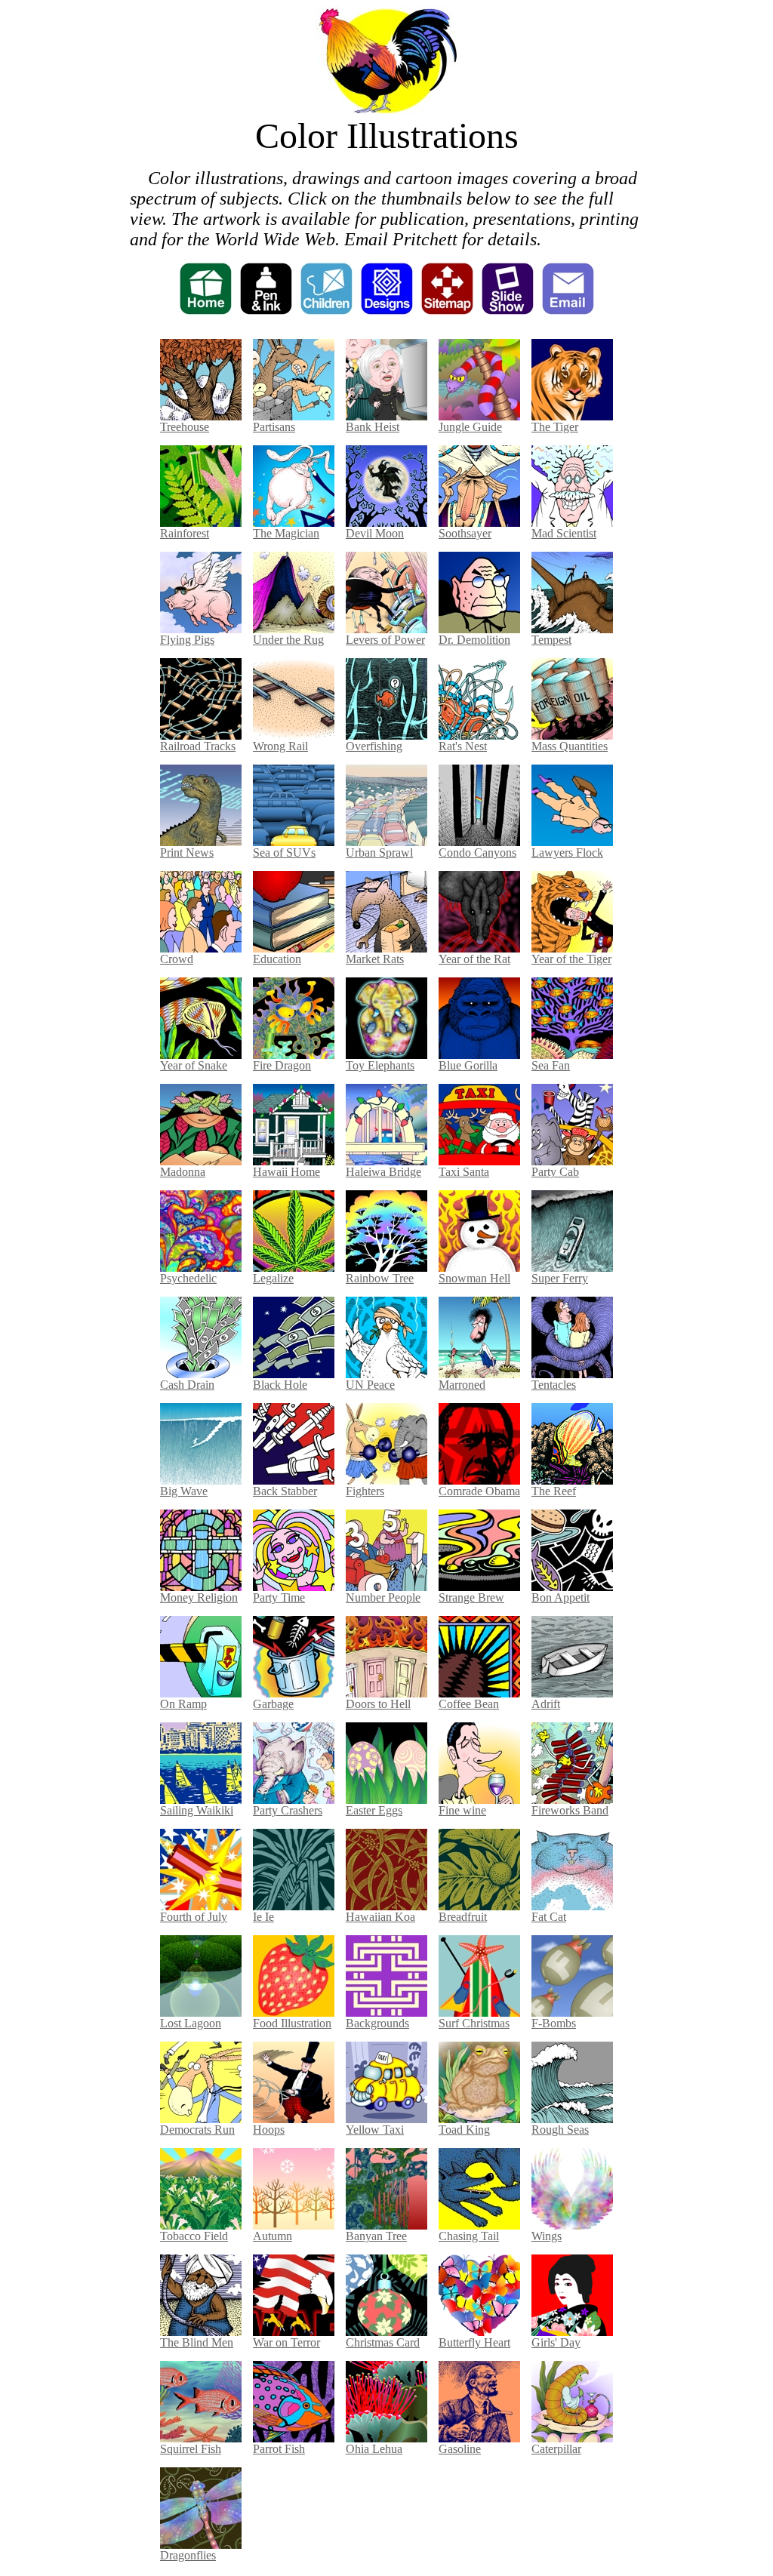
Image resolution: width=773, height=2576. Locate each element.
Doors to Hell (378, 1704)
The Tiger (555, 427)
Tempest (551, 640)
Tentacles (554, 1385)
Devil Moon (375, 533)
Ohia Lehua (374, 2449)
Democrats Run (197, 2130)
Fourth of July (194, 1917)
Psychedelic (188, 1278)
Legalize (273, 1278)
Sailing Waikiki (197, 1810)
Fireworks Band (570, 1810)
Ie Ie (263, 1917)
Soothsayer (465, 533)
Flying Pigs (187, 640)
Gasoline (460, 2449)
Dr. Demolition (474, 640)
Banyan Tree (376, 2236)
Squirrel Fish (191, 2449)
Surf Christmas (474, 2023)
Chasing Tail (469, 2236)
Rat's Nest (463, 746)
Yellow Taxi (375, 2130)
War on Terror (286, 2342)
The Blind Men (197, 2342)
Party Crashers (288, 1810)
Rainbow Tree (380, 1278)
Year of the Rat (474, 959)
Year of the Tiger (571, 959)
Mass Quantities (570, 746)
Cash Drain (187, 1385)
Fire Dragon (282, 1065)
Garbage (273, 1704)
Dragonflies (188, 2555)
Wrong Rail (280, 746)
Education (277, 959)
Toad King (464, 2130)
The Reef (554, 1491)
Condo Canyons (477, 853)
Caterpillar (556, 2449)
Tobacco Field (194, 2236)
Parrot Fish (279, 2449)
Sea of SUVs (284, 853)
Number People (383, 1597)
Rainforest (185, 533)
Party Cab (555, 1172)
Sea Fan (551, 1065)
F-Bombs (554, 2023)
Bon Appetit (561, 1597)
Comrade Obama (479, 1491)
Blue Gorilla (468, 1065)
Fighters (365, 1491)
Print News (187, 853)
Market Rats (375, 959)
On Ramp (183, 1704)
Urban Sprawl (379, 853)
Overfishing (374, 746)
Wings (547, 2236)
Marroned (462, 1385)
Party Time (279, 1597)
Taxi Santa (464, 1172)
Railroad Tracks (198, 746)
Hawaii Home (286, 1172)
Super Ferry (560, 1278)
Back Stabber (285, 1491)
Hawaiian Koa (380, 1917)
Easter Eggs (374, 1810)
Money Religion (199, 1597)
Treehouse (185, 427)
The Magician (286, 533)
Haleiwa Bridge (383, 1172)
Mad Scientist (564, 533)
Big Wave (184, 1491)
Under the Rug (288, 640)
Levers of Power (385, 640)
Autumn (273, 2236)
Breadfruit (463, 1917)
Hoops (269, 2130)
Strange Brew (471, 1597)
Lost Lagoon (191, 2023)
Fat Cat (549, 1917)
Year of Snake (194, 1065)
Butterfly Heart (474, 2342)
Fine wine (462, 1810)
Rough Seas (560, 2130)
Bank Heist (373, 427)
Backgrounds (377, 2023)
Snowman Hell (474, 1278)
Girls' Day (556, 2342)
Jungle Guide (470, 427)
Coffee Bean (469, 1704)
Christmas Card (383, 2342)
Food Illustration (292, 2023)
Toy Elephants (380, 1065)
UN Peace (370, 1385)
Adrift (546, 1704)
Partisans (274, 427)
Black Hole (280, 1385)
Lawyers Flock (567, 853)
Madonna (183, 1172)
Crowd (177, 959)
